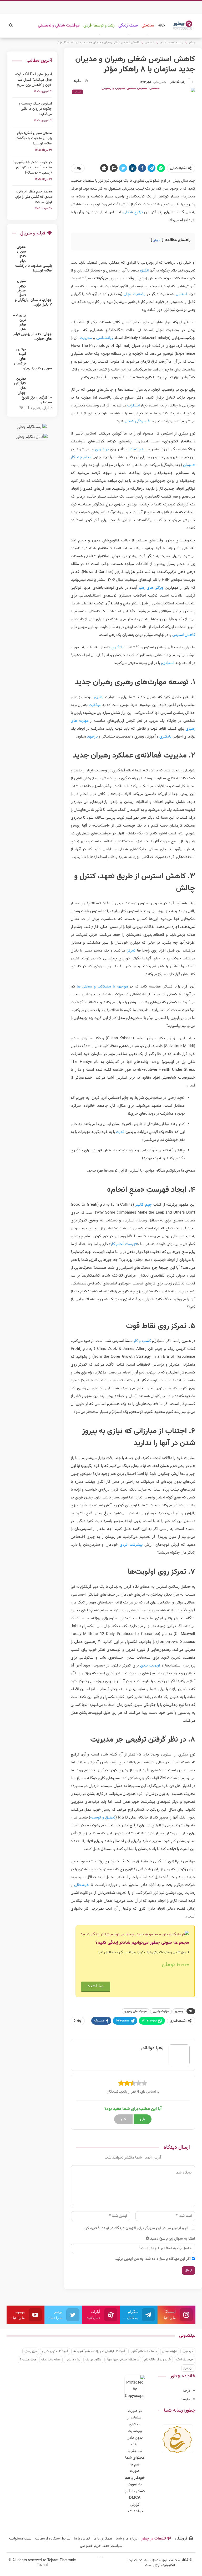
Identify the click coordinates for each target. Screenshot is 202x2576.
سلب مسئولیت (20, 2539)
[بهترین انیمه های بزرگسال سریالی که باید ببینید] (41, 356)
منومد (185, 2399)
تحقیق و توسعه (103, 1818)
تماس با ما (82, 2539)
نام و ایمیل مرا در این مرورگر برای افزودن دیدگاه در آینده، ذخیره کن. (136, 2228)
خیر (123, 2119)
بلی (143, 2119)
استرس (181, 294)
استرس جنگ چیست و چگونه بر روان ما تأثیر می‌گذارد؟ (35, 109)
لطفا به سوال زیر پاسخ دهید (173, 2239)
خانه (161, 26)
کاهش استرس (184, 635)
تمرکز (131, 951)
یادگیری (118, 647)
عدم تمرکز (137, 449)
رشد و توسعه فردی (99, 26)
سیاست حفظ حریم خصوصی (101, 2546)
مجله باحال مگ (51, 2360)
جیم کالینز (144, 1205)
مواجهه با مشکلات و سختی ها (102, 987)
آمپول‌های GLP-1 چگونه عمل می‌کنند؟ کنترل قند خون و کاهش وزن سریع (34, 80)
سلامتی (148, 26)
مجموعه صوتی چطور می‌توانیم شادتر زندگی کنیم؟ (142, 1943)
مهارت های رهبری (136, 2011)
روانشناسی (105, 338)
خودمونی (188, 2351)
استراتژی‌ (168, 663)
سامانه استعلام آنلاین (144, 2351)
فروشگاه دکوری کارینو (55, 2351)
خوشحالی (82, 1885)
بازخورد (92, 737)
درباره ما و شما (127, 2539)
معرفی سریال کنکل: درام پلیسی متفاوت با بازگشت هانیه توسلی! (34, 138)
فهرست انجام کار (124, 1244)
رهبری (99, 697)
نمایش (157, 240)
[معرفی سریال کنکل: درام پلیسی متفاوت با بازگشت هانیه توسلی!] (41, 253)
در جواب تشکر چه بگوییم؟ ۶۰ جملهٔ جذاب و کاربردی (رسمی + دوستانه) (33, 168)
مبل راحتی (31, 2351)
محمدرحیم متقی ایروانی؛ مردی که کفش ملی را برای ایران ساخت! (34, 197)
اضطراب (133, 406)
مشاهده (96, 1986)
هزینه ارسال (170, 2351)
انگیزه (144, 271)
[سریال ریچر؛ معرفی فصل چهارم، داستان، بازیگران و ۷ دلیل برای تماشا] (41, 287)
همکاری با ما (103, 2539)
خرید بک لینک (185, 2360)
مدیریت (86, 338)
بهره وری (102, 449)
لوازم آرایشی (73, 2360)
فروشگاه (181, 2539)
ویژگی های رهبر (151, 588)
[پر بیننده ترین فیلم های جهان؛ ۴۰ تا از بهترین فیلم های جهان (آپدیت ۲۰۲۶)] (41, 321)
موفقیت (95, 705)
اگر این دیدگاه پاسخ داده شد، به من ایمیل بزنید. (153, 2259)
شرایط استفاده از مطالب (53, 2539)
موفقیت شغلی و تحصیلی (59, 26)
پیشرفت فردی (131, 1545)
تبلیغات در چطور (153, 2539)
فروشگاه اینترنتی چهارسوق (123, 2360)
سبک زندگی (128, 26)
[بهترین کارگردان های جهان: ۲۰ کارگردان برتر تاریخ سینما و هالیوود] (41, 385)
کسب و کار (142, 1341)
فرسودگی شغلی (137, 421)
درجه (186, 2391)
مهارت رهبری (161, 2011)
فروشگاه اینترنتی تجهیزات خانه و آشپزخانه (99, 2351)
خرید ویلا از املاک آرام (157, 2360)
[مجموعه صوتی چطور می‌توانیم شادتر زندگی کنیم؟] (135, 1935)
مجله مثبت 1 (28, 2360)
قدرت (120, 1132)
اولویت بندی (150, 1666)
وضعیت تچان (135, 294)
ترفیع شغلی (133, 212)
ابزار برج (188, 2368)
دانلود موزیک (93, 2360)
